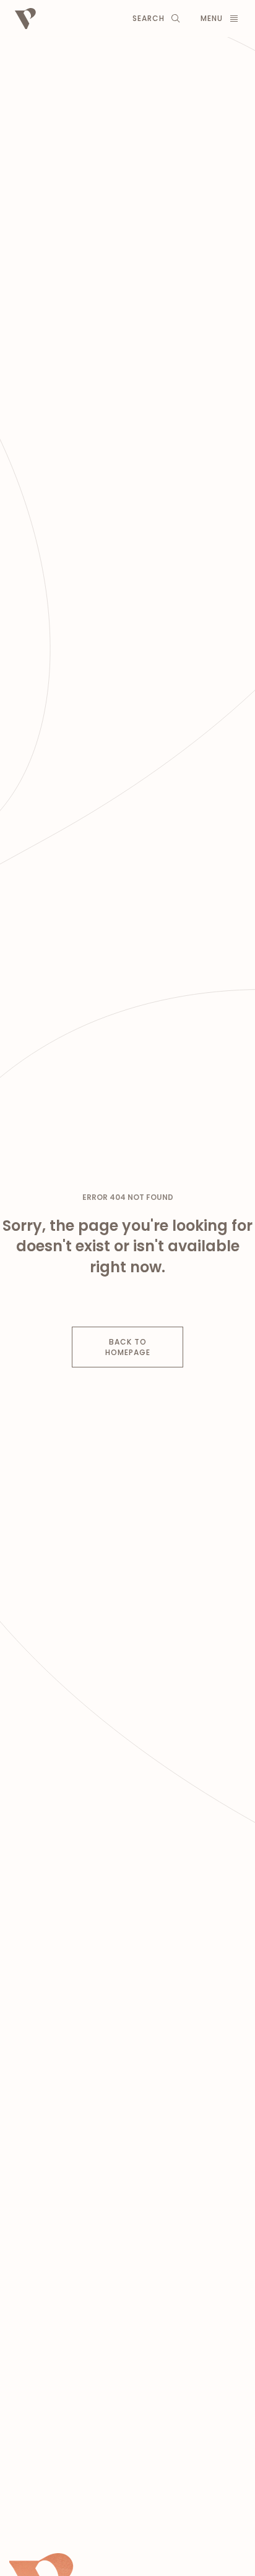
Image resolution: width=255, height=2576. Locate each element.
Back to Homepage (128, 1347)
